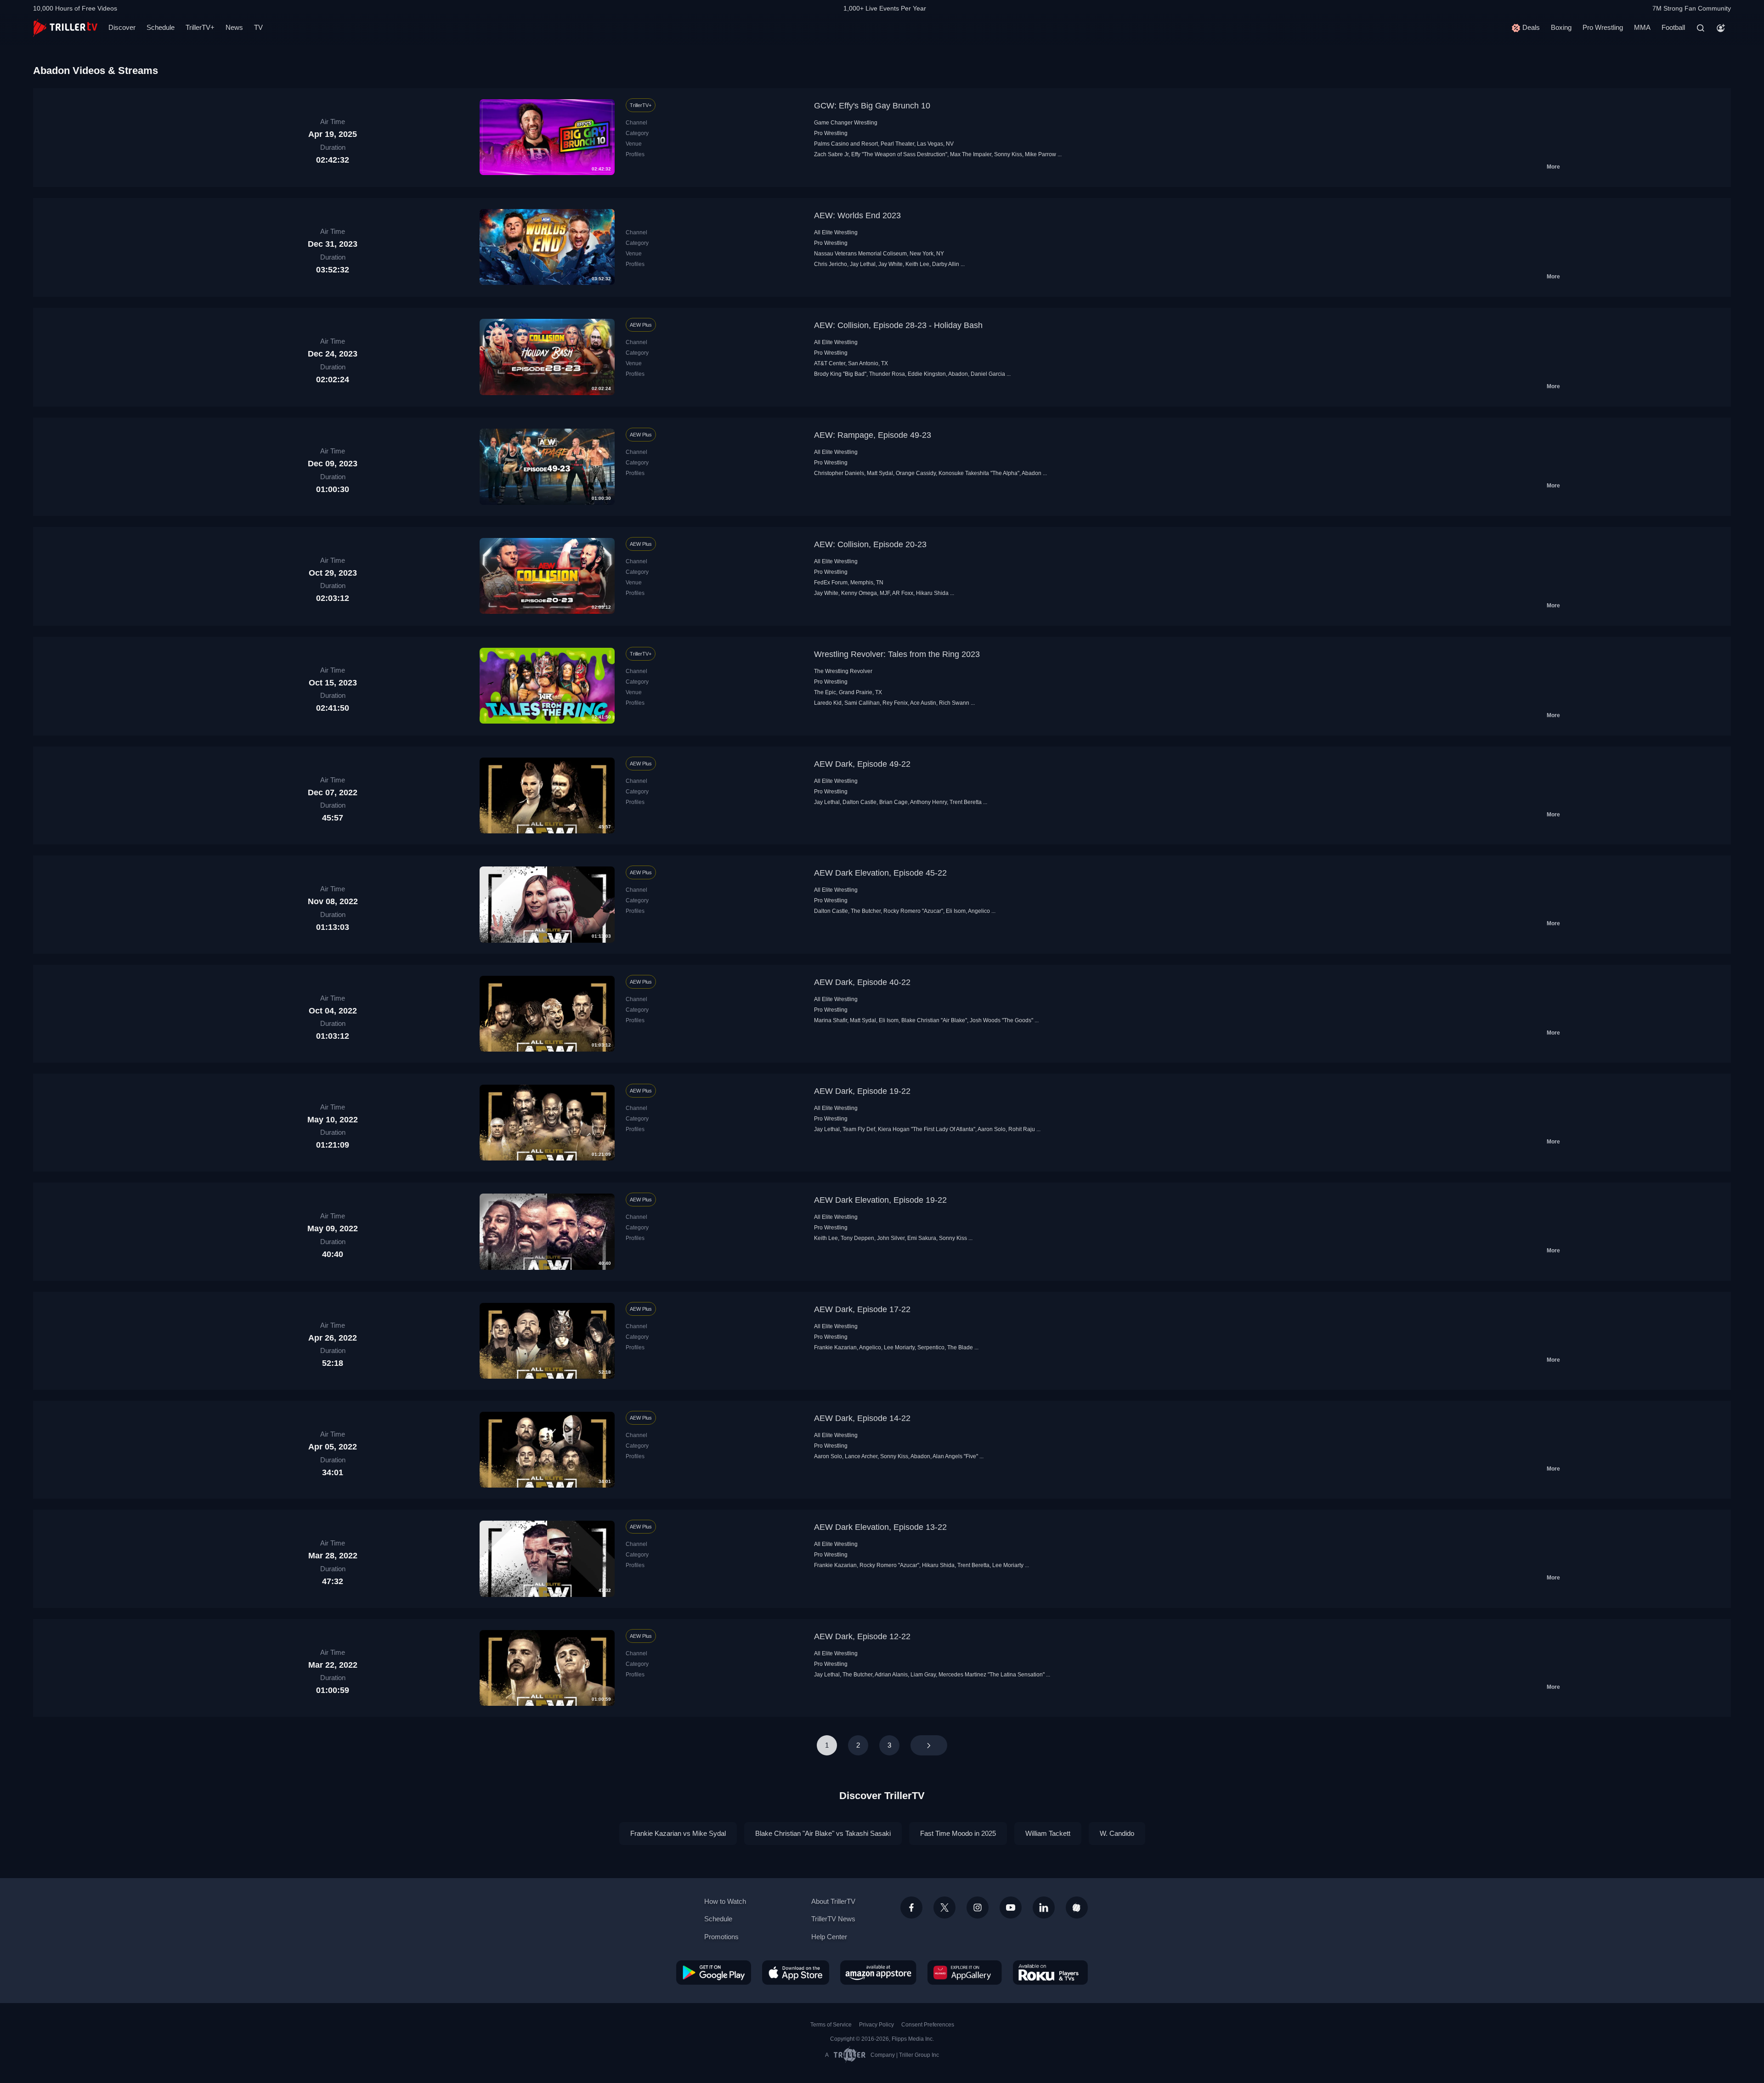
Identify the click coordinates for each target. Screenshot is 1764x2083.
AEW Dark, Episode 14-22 (862, 1418)
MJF (885, 593)
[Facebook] (911, 1908)
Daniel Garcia (988, 374)
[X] (944, 1908)
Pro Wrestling (1603, 27)
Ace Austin (923, 703)
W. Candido (1117, 1833)
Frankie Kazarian (835, 1347)
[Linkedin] (1044, 1908)
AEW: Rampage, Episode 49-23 (873, 435)
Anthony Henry (928, 802)
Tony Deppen (857, 1238)
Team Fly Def (859, 1129)
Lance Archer (861, 1456)
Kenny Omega (859, 593)
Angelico (979, 911)
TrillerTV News (833, 1919)
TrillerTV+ (200, 27)
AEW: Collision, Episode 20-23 (870, 544)
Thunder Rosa (887, 374)
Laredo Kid (828, 703)
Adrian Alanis (891, 1675)
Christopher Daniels (839, 473)
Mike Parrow (1040, 154)
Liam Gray (923, 1675)
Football (1673, 27)
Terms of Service (831, 2025)
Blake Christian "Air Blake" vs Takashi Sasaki (823, 1833)
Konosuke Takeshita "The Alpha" (979, 473)
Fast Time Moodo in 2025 (958, 1833)
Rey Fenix (895, 703)
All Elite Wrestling (836, 232)
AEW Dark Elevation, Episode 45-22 (880, 873)
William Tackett (1048, 1833)
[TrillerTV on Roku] (1050, 1972)
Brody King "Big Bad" (840, 374)
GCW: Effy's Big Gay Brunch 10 (872, 106)
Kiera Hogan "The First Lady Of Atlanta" (927, 1129)
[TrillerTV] (65, 28)
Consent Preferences (928, 2025)
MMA (1642, 27)
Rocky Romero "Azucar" (913, 911)
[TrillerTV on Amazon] (878, 1972)
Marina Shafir (831, 1020)
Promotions (721, 1937)
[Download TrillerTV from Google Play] (714, 1972)
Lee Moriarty (899, 1347)
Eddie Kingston (927, 374)
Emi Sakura (922, 1238)
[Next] (929, 1745)
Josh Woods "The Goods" (1001, 1020)
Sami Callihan (862, 703)
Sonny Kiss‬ (1008, 154)
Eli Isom (956, 911)
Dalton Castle (859, 802)
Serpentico (931, 1347)
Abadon (958, 374)
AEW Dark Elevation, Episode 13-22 (880, 1527)
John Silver (891, 1238)
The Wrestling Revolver (843, 671)
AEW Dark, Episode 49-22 (862, 764)
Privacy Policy (876, 2025)
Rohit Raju (1022, 1129)
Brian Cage (893, 802)
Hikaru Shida (932, 593)
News (234, 27)
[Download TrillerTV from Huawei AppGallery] (965, 1972)
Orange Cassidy (916, 473)
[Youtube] (1011, 1908)
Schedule (161, 27)
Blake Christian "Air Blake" (934, 1020)
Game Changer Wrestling (846, 123)
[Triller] (1077, 1908)
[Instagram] (978, 1908)
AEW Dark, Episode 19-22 (862, 1091)
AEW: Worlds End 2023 (857, 215)
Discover (122, 27)
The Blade (960, 1347)
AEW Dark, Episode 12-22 (862, 1636)
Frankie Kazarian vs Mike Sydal (678, 1833)
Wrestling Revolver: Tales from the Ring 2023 (897, 654)
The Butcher (866, 911)
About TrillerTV (833, 1901)
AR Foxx (903, 593)
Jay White (890, 264)
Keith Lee (917, 264)
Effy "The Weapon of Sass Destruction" (899, 154)
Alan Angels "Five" (955, 1456)
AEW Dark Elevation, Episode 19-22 (880, 1200)
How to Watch (725, 1901)
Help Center (829, 1937)
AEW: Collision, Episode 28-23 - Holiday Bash (898, 325)
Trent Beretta (966, 802)
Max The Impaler (971, 154)
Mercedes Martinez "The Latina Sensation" (992, 1675)
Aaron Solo (992, 1129)
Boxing (1561, 27)
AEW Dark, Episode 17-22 (862, 1309)
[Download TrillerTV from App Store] (796, 1972)
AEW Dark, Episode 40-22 (862, 982)
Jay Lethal (863, 264)
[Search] (1701, 28)
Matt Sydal (880, 473)
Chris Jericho (831, 264)
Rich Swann (954, 703)
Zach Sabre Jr (831, 154)
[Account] (1721, 28)
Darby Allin (946, 264)
